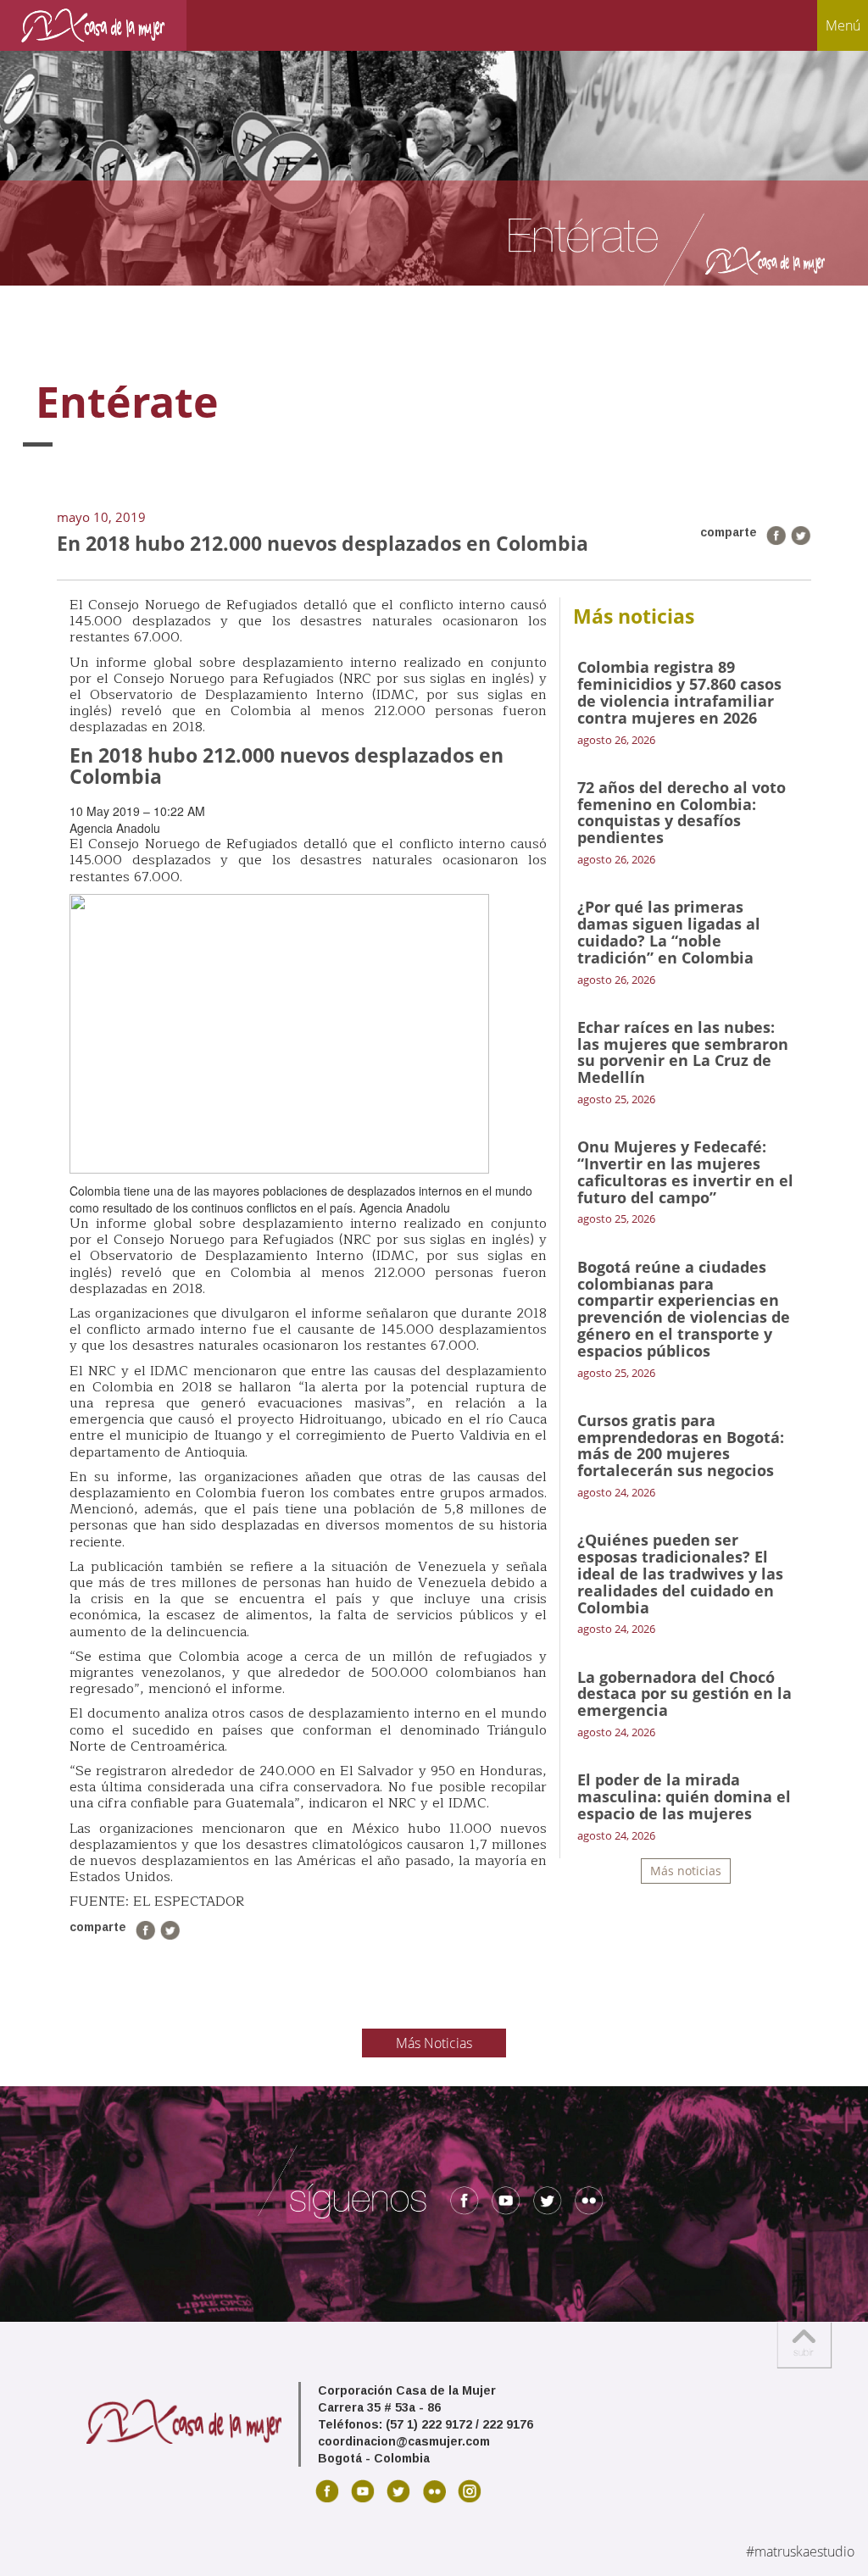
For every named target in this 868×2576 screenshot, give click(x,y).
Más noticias (686, 1871)
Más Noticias (434, 2043)
